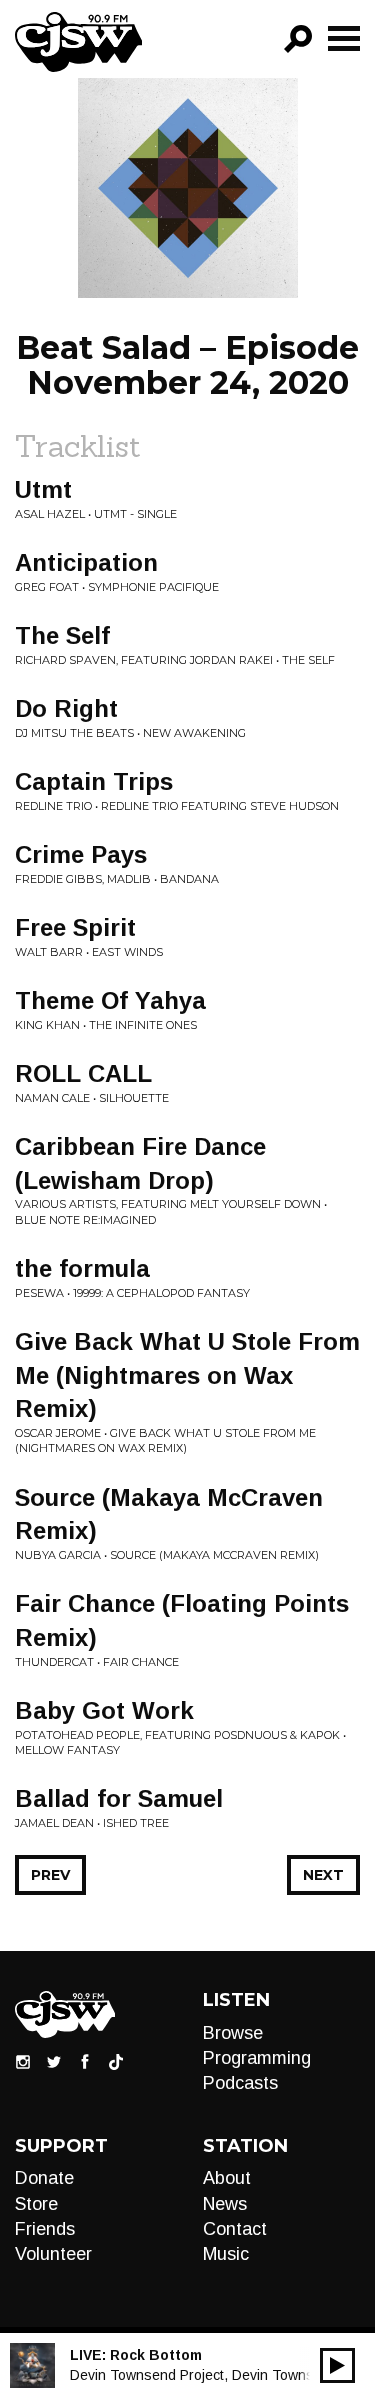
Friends (45, 2229)
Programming (257, 2058)
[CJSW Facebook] (85, 2060)
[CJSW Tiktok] (116, 2060)
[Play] (337, 2365)
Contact (235, 2229)
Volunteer (53, 2254)
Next (323, 1875)
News (225, 2204)
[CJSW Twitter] (54, 2060)
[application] (337, 2365)
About (227, 2178)
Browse (233, 2033)
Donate (44, 2178)
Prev (50, 1875)
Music (226, 2254)
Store (36, 2204)
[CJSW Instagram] (23, 2060)
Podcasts (240, 2083)
